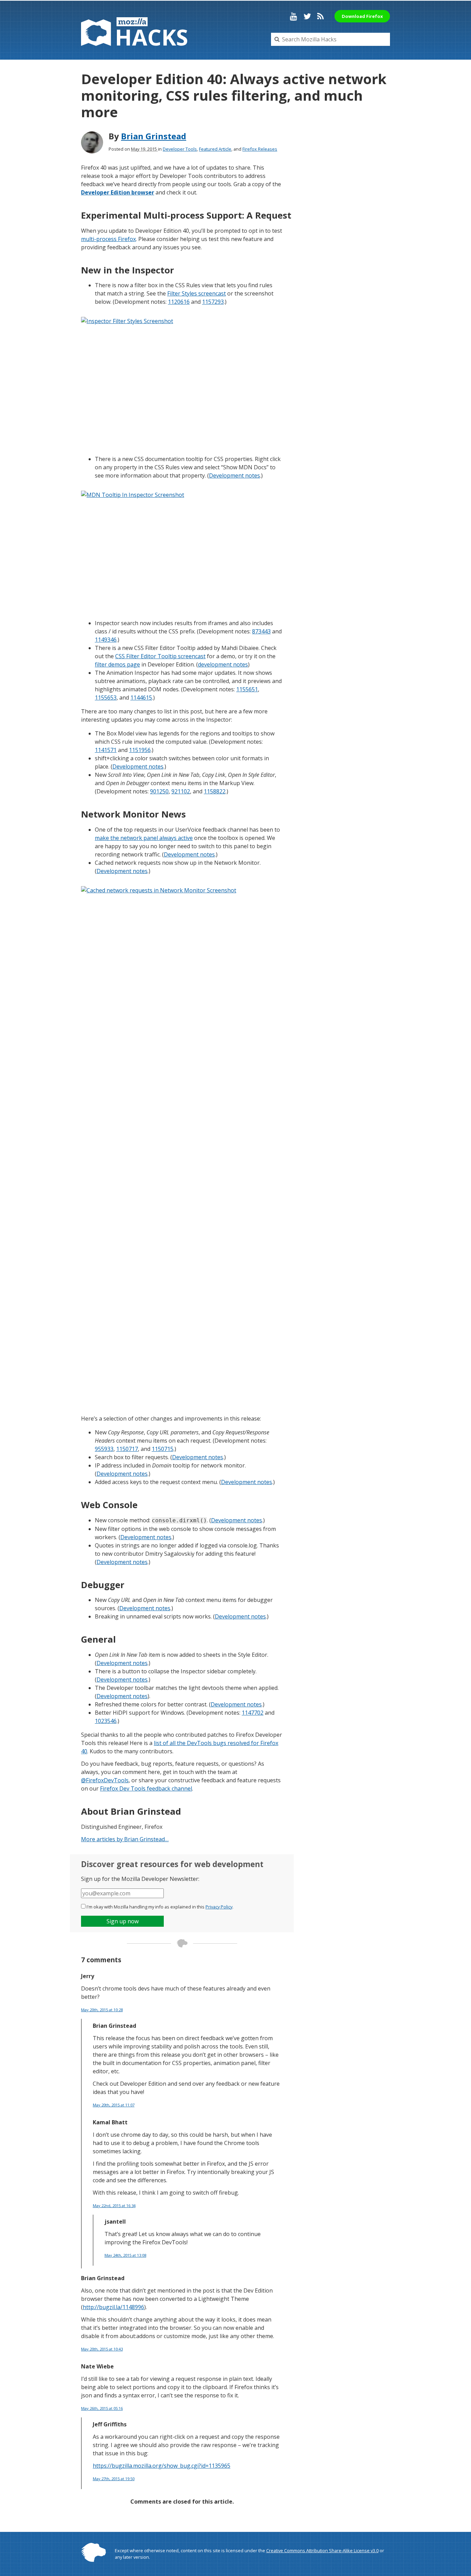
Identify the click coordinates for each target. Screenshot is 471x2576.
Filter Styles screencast (197, 293)
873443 (261, 631)
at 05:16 (102, 2408)
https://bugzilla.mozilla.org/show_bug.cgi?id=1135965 (162, 2466)
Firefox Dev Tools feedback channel (146, 1788)
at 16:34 (114, 2206)
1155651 (247, 689)
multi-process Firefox (108, 239)
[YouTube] (294, 16)
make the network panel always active (144, 838)
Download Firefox (362, 16)
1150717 (127, 1449)
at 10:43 (102, 2349)
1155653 (106, 698)
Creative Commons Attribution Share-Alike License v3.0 (322, 2550)
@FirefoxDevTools (105, 1780)
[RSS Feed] (320, 16)
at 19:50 (114, 2479)
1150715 (163, 1449)
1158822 (215, 791)
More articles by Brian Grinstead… (125, 1839)
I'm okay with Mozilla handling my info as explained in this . (160, 1907)
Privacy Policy (219, 1907)
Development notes (234, 475)
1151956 (140, 750)
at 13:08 (125, 2255)
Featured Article (215, 149)
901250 (159, 791)
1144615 (141, 698)
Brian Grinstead (154, 136)
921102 (181, 791)
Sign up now (123, 1921)
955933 (104, 1449)
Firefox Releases (260, 149)
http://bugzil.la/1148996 (113, 2307)
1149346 (106, 640)
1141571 (106, 750)
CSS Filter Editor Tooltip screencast (160, 656)
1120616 (179, 302)
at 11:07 (114, 2105)
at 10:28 (102, 2010)
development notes (223, 664)
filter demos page (117, 664)
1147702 (253, 1713)
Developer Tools (180, 149)
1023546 (106, 1721)
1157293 (213, 302)
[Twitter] (307, 16)
